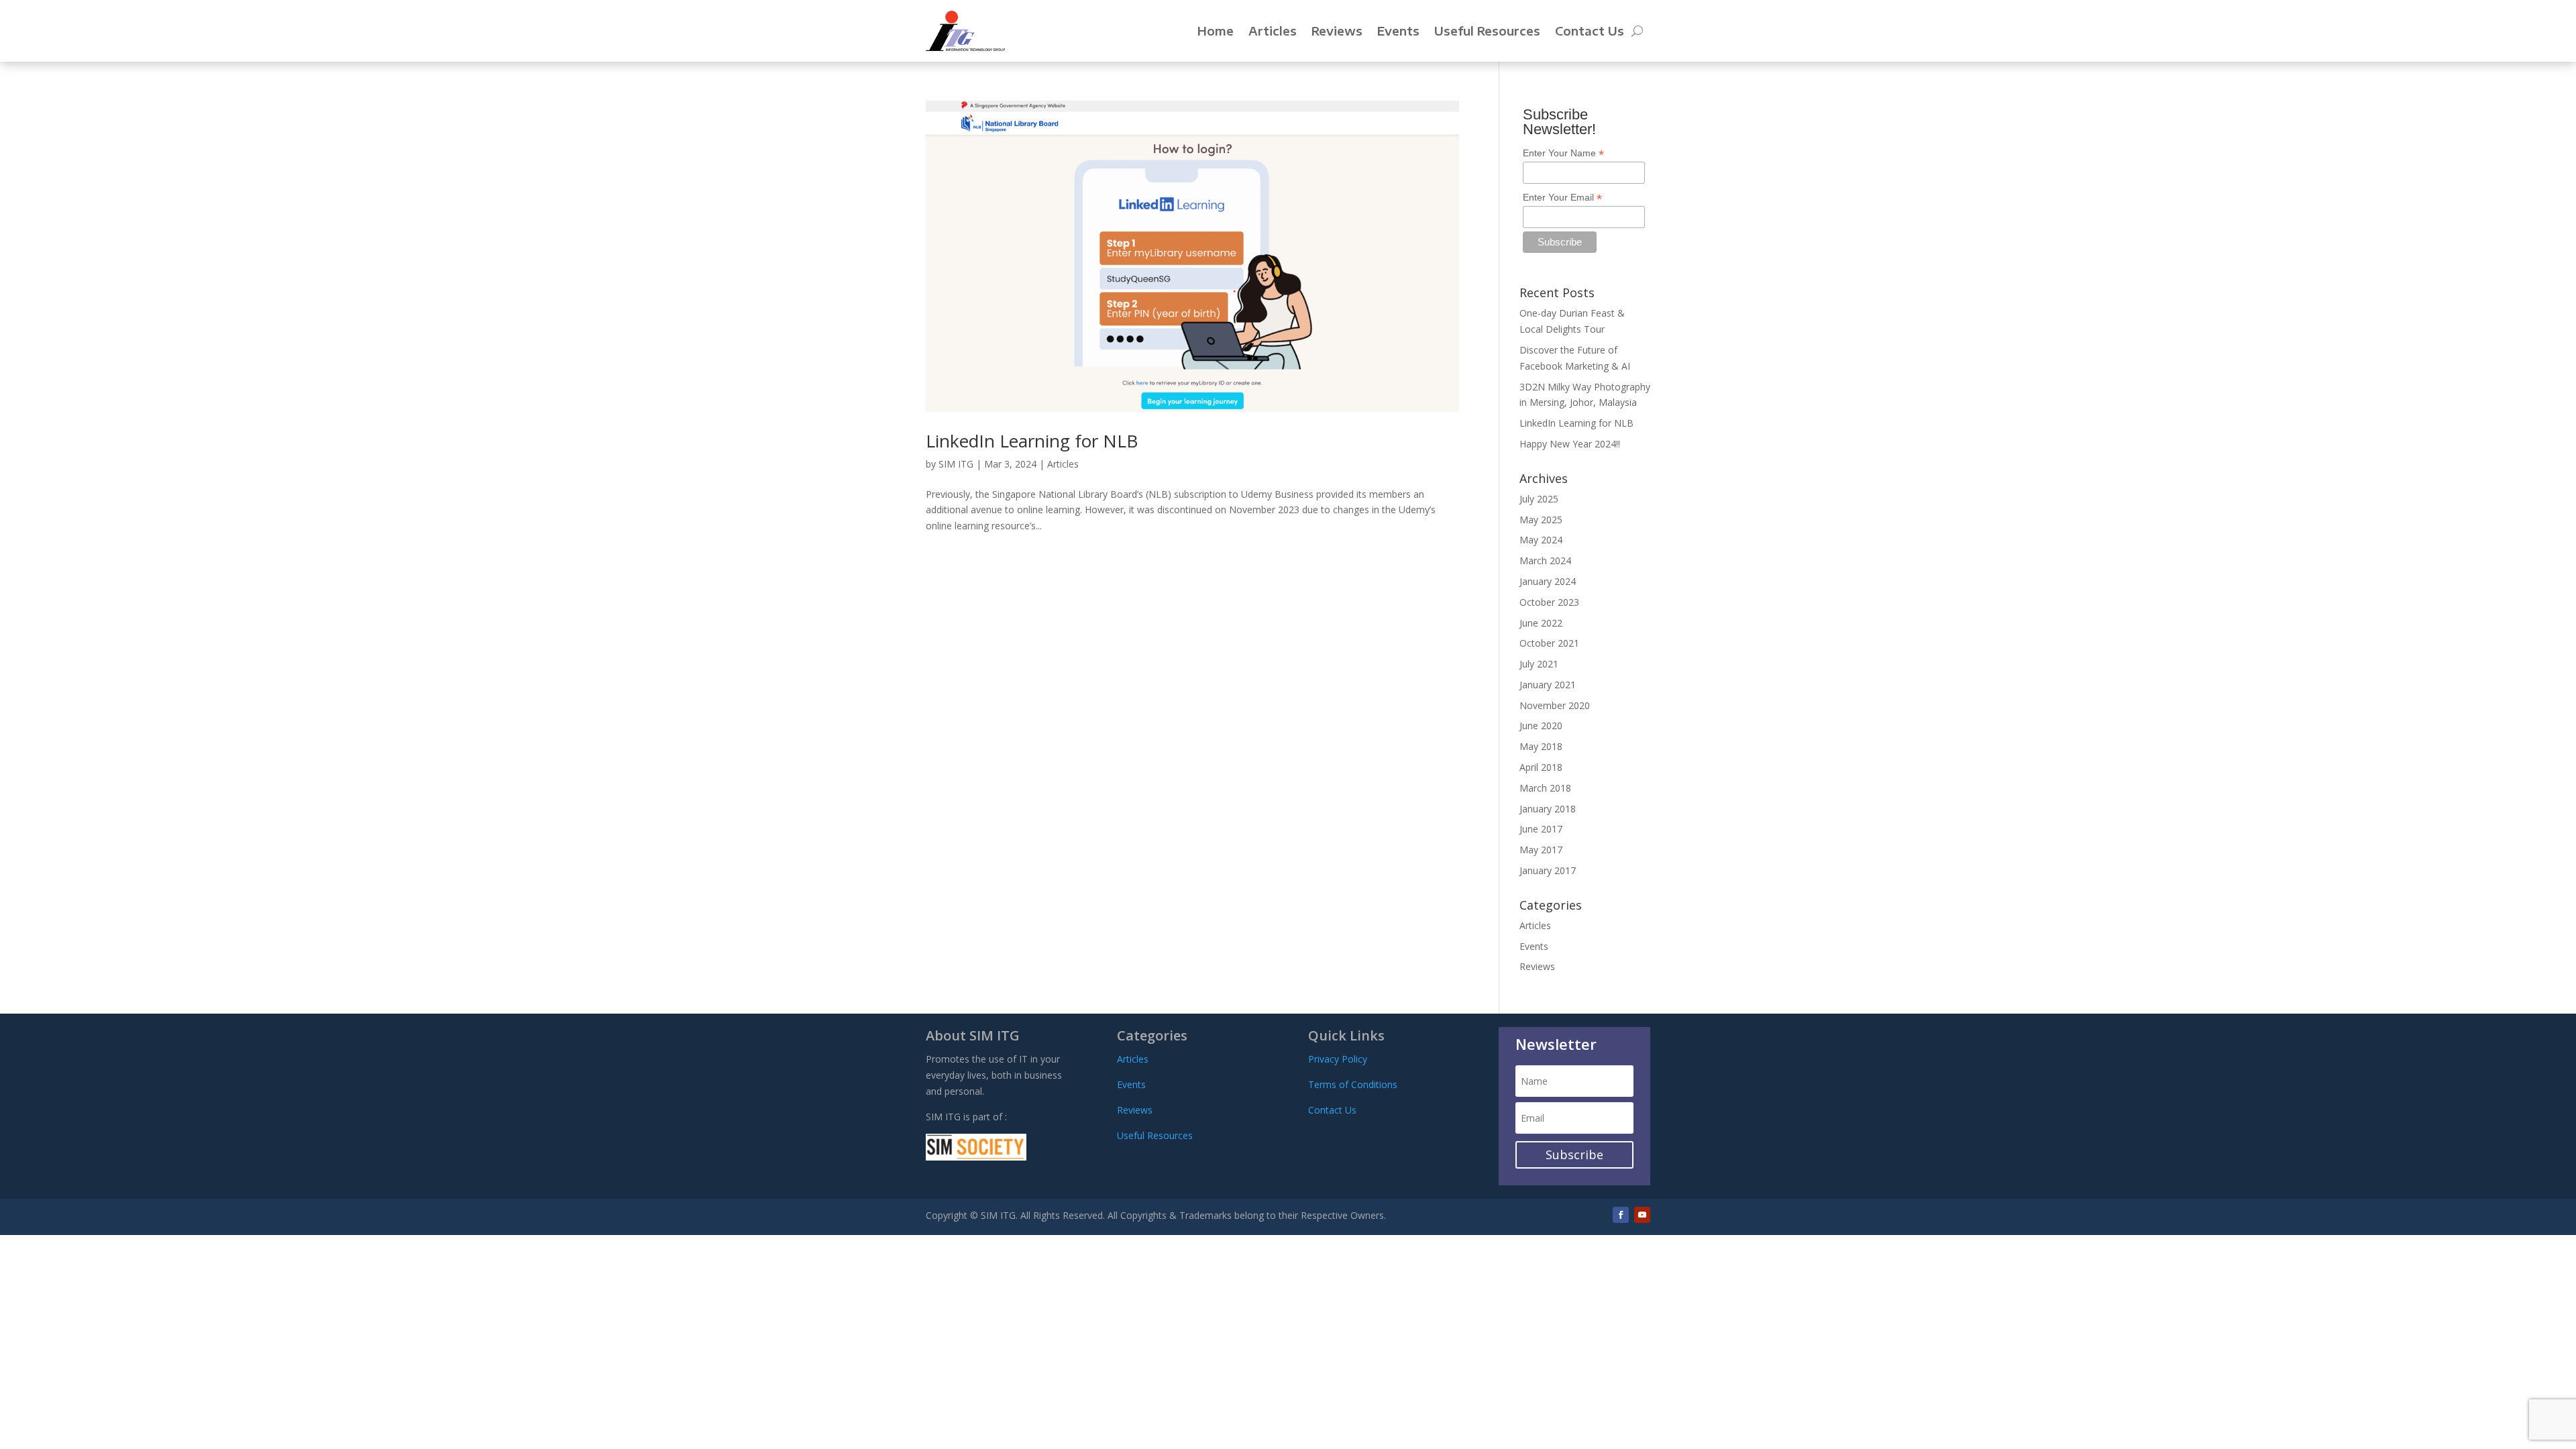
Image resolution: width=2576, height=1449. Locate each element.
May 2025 (1541, 520)
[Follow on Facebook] (1621, 1215)
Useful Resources (1487, 31)
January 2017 (1548, 870)
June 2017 (1541, 829)
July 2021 (1539, 664)
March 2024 (1545, 560)
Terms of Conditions (1353, 1084)
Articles (1273, 31)
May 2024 (1541, 540)
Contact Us (1590, 31)
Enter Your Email (1562, 198)
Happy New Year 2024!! (1570, 444)
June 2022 (1541, 623)
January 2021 (1548, 685)
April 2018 (1541, 767)
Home (1216, 31)
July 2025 (1539, 499)
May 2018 (1541, 746)
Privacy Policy (1338, 1059)
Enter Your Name (1563, 153)
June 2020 (1541, 726)
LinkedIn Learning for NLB (1032, 441)
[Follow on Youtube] (1642, 1215)
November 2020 (1555, 705)
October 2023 (1549, 602)
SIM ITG (956, 464)
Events (1398, 31)
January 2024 (1548, 581)
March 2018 (1545, 788)
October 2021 (1549, 643)
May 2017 (1541, 850)
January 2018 (1548, 809)
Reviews (1337, 31)
